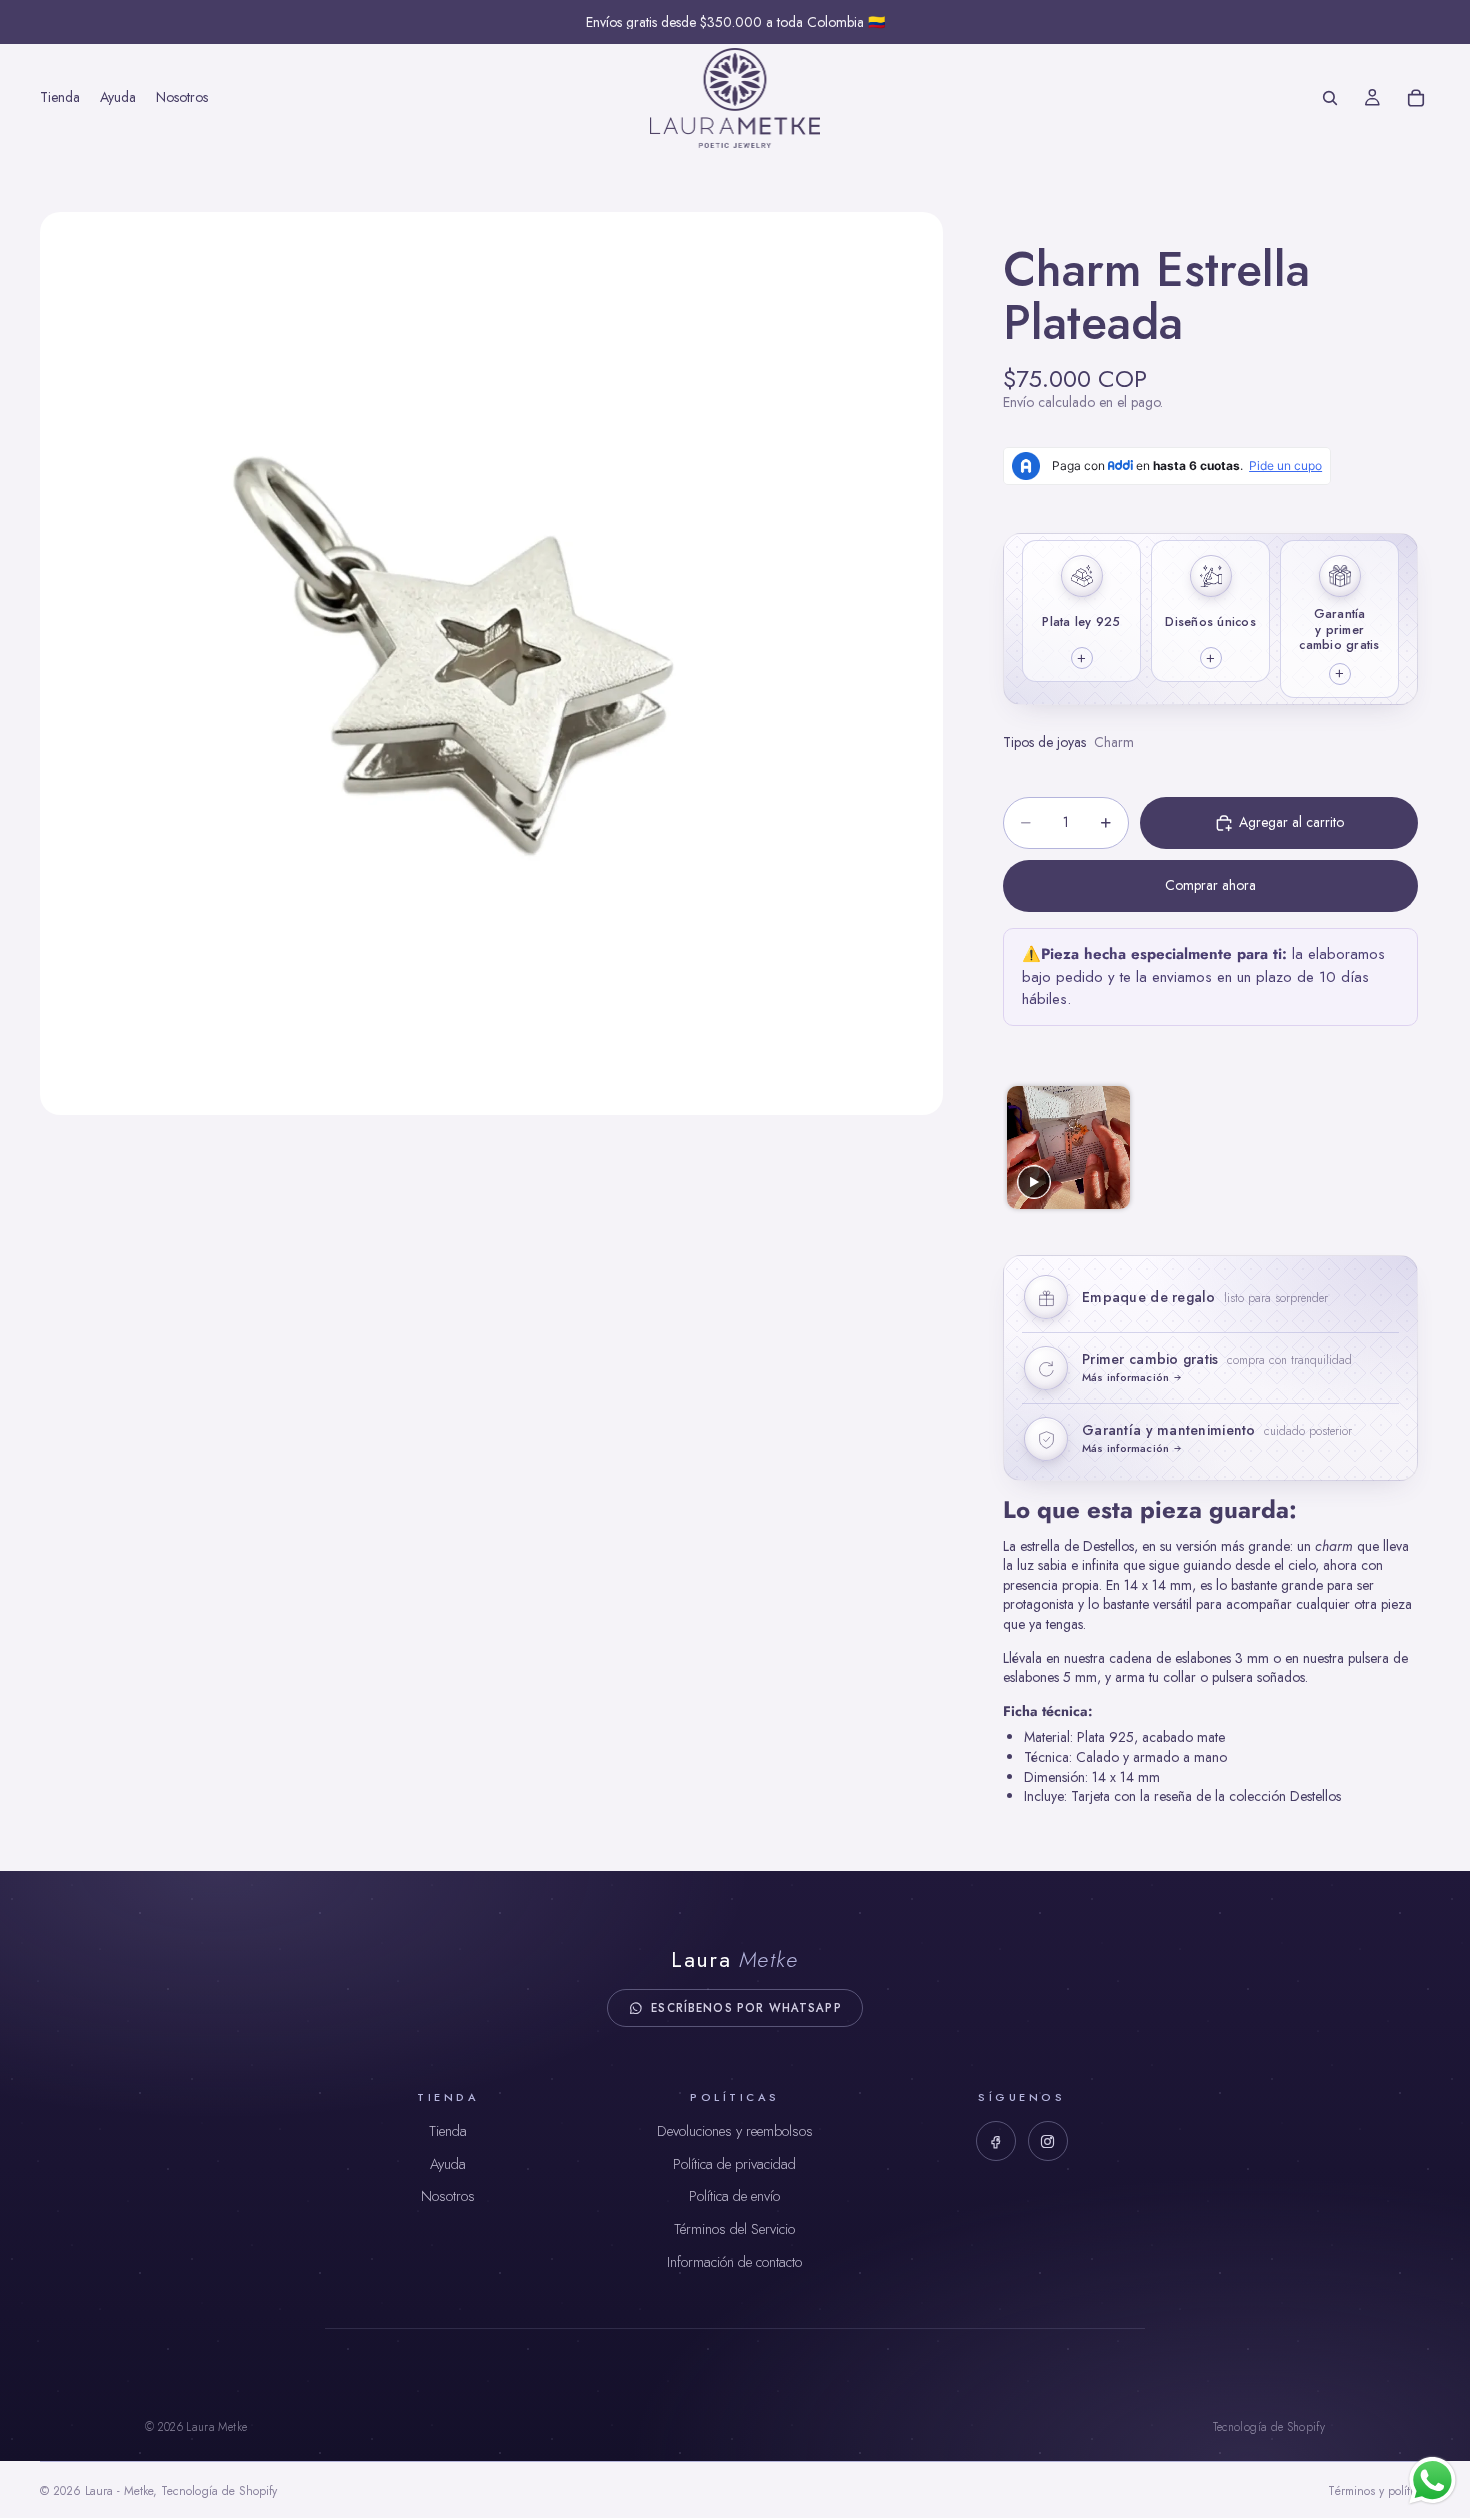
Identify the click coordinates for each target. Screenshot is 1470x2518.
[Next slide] (1400, 1147)
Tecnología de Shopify (1269, 2427)
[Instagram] (1048, 2141)
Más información (1125, 1377)
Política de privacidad (734, 2164)
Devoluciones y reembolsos (735, 2131)
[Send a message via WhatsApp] (1432, 2480)
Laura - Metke (119, 2491)
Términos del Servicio (734, 2229)
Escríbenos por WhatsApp (746, 2008)
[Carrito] (1416, 98)
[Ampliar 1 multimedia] (491, 663)
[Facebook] (996, 2141)
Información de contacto (734, 2262)
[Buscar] (1330, 98)
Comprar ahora (1210, 885)
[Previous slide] (1020, 1147)
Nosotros (448, 2196)
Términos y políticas (1379, 2491)
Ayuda (448, 2164)
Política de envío (734, 2196)
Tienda (448, 2131)
